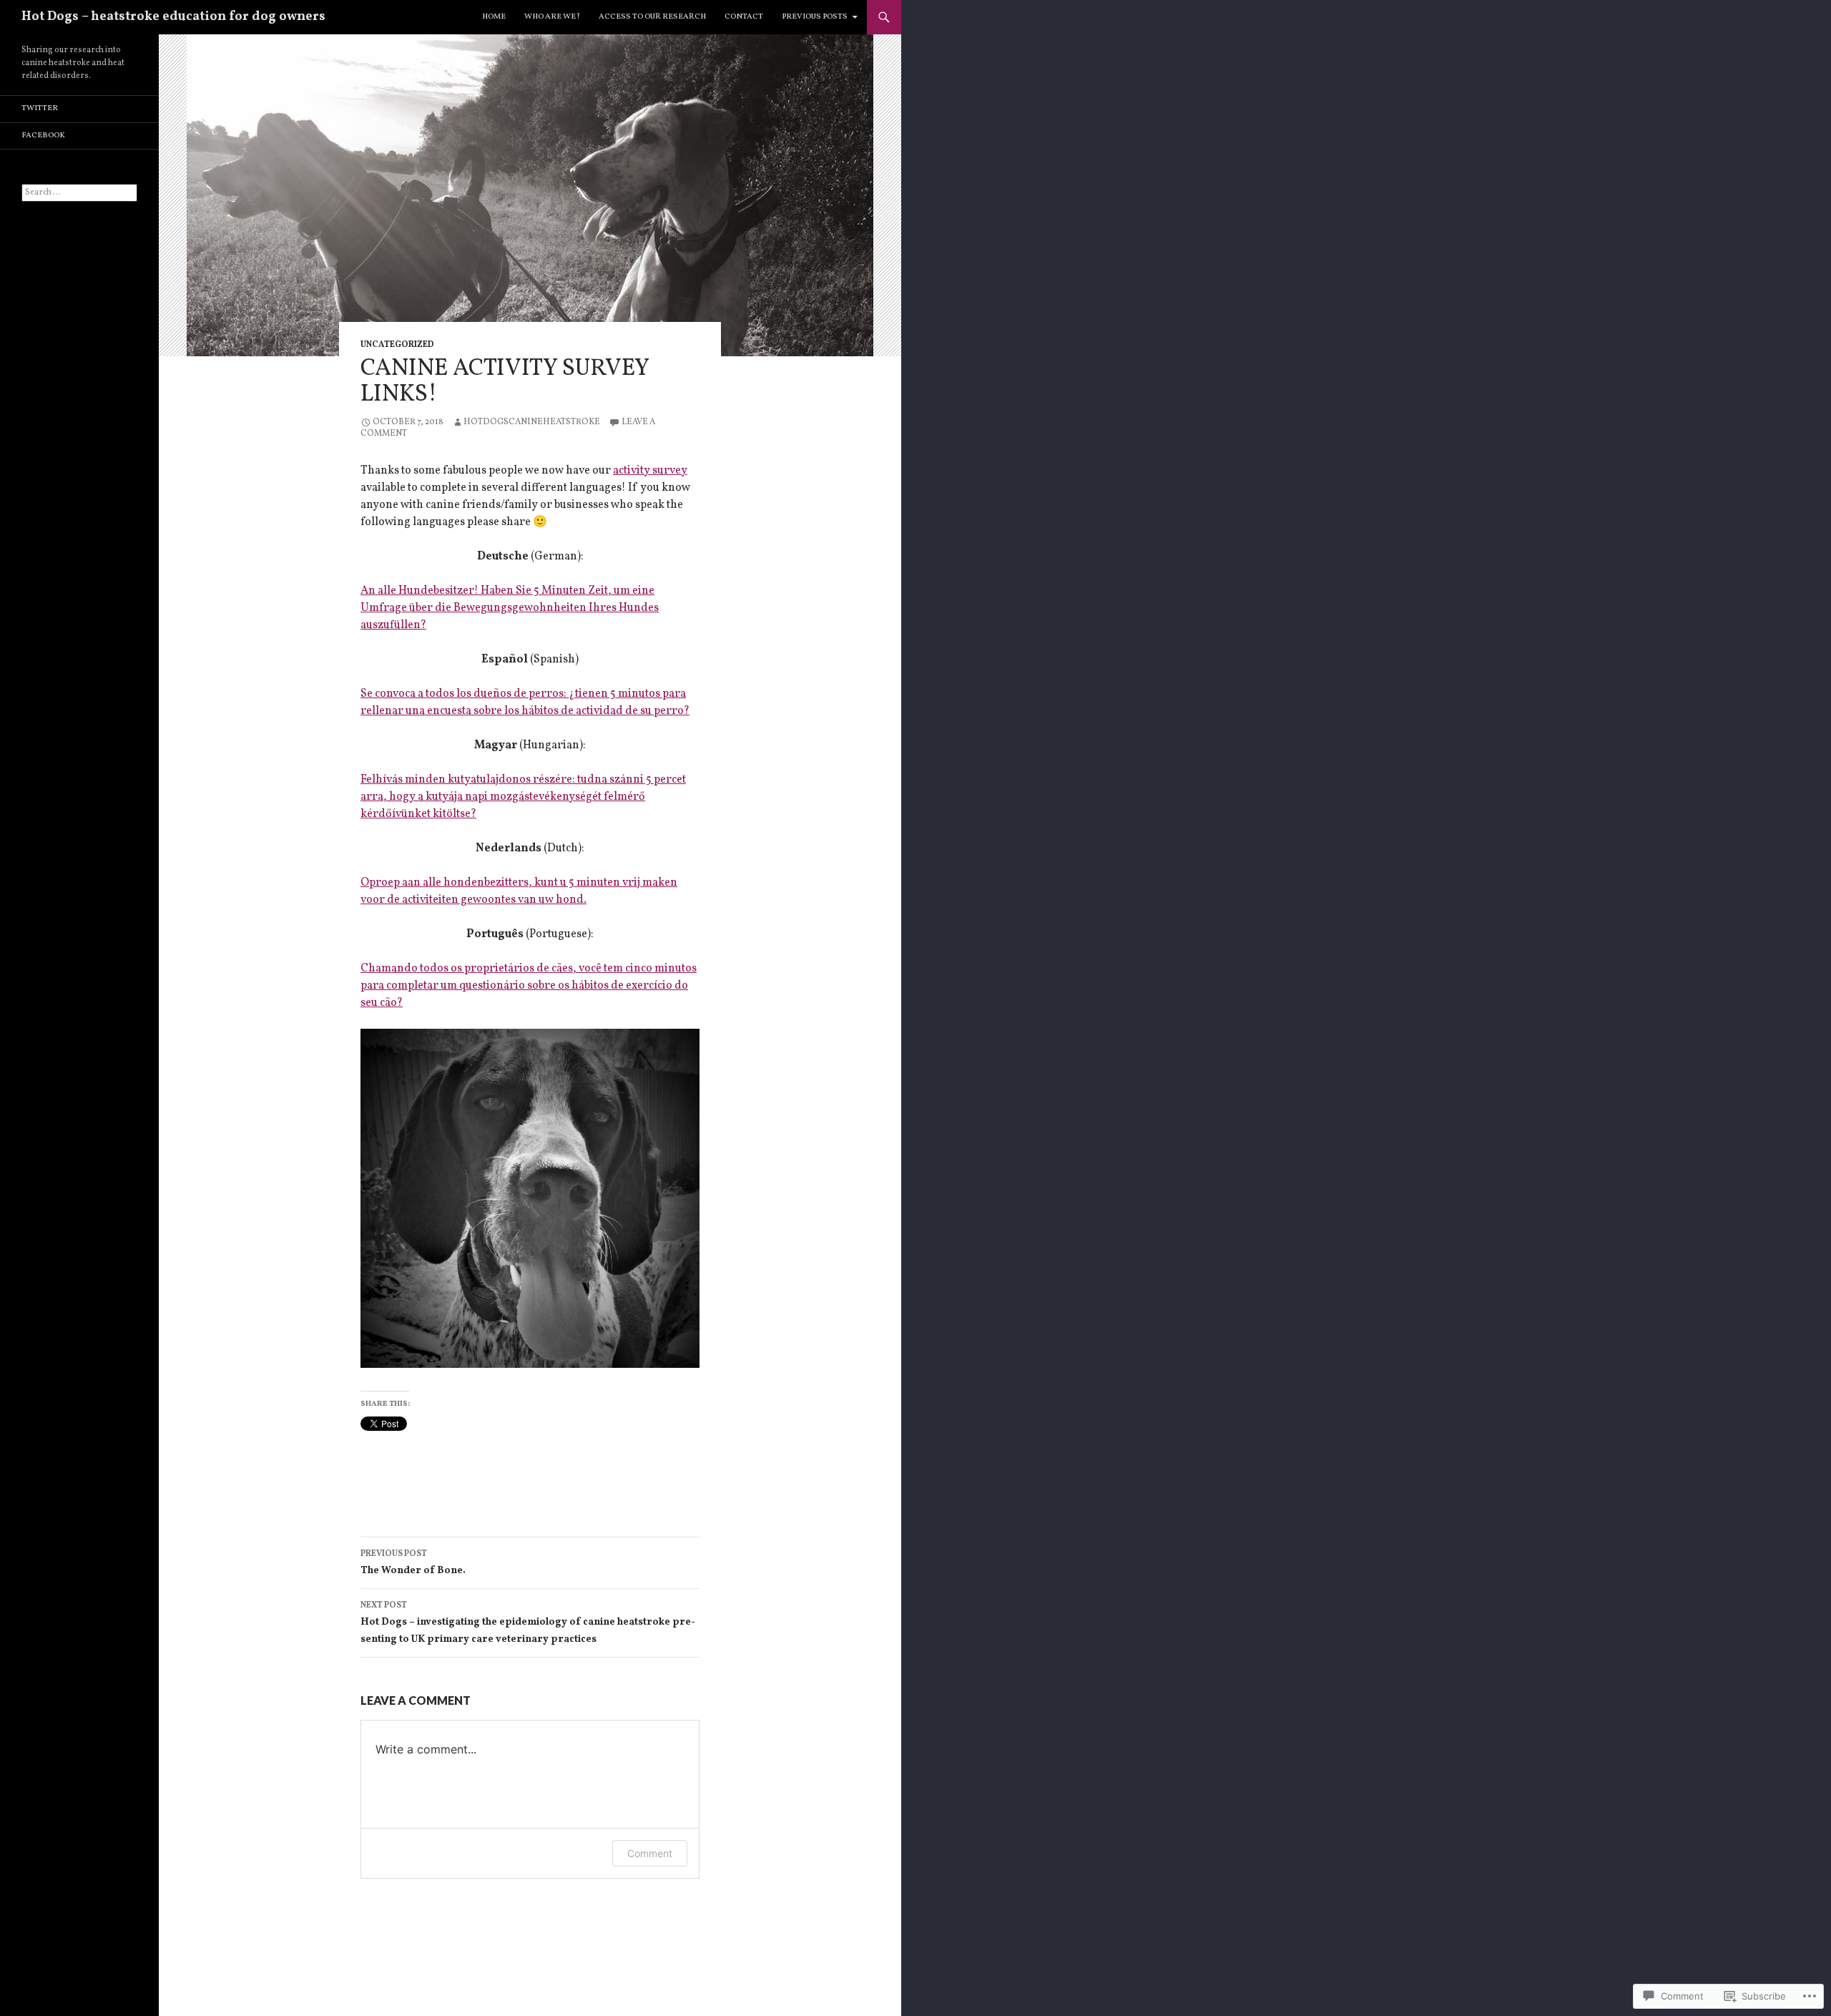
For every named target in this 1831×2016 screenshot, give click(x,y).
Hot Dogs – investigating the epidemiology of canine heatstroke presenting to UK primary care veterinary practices (528, 1623)
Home (494, 17)
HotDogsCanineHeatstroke (532, 422)
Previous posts (815, 17)
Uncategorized (397, 345)
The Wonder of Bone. (413, 1563)
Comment (650, 1853)
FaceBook (43, 136)
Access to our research (652, 17)
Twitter (40, 108)
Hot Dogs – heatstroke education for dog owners (173, 17)
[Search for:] (79, 192)
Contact (744, 17)
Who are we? (552, 17)
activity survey (650, 471)
